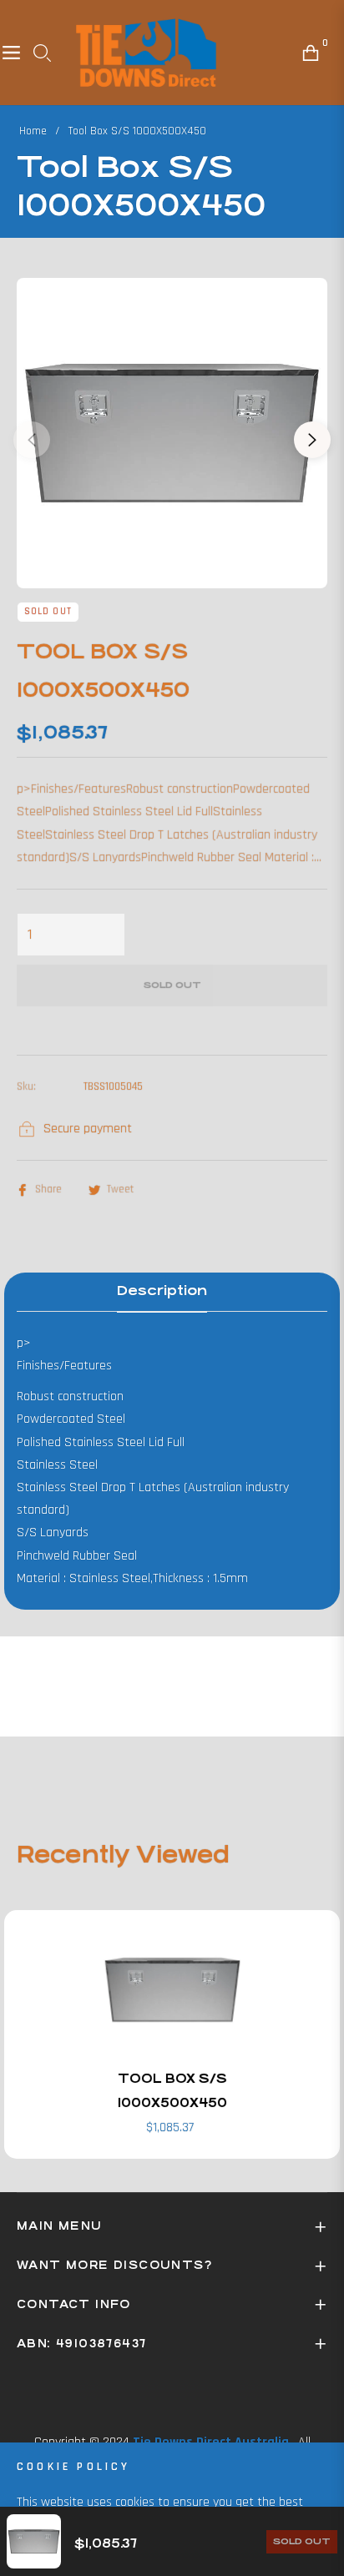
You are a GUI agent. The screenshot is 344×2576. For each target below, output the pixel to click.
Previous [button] (32, 440)
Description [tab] (162, 1291)
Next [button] (312, 440)
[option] (172, 433)
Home (33, 131)
